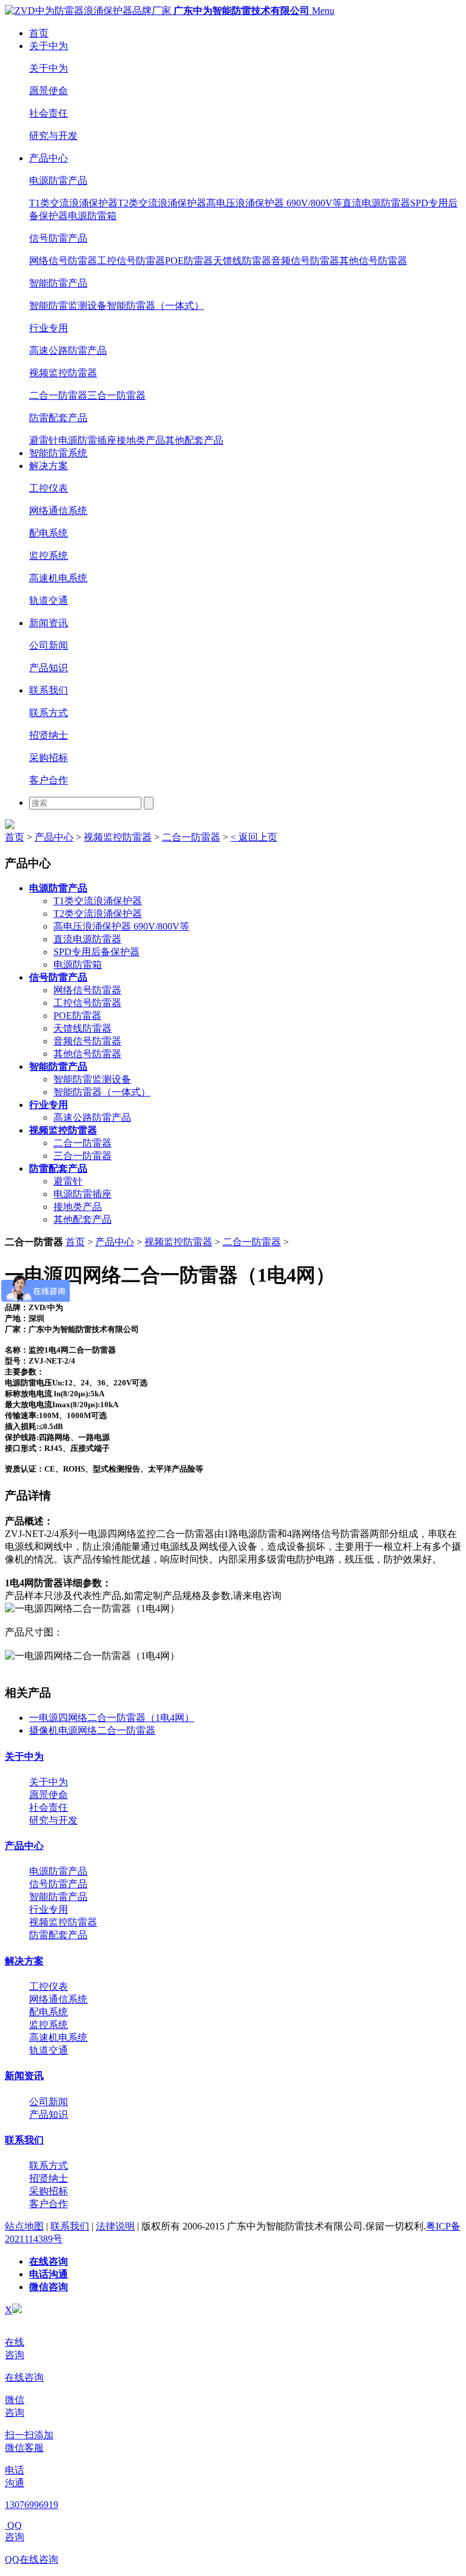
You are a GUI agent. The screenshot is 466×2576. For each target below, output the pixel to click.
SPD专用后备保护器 (96, 952)
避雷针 (44, 440)
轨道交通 (49, 600)
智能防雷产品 (58, 283)
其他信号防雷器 (373, 261)
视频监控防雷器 (63, 373)
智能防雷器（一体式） (155, 306)
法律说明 (115, 2226)
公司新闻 (49, 645)
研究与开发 (53, 136)
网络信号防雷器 (63, 261)
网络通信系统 (58, 511)
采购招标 (49, 758)
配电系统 (49, 533)
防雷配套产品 (58, 418)
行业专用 (49, 328)
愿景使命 (49, 91)
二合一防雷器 (58, 395)
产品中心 (49, 158)
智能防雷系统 (58, 453)
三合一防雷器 (116, 395)
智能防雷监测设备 (68, 306)
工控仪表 (49, 488)
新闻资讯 (49, 623)
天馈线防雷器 (242, 261)
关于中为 (49, 46)
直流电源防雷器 (376, 203)
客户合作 (49, 780)
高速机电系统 (58, 578)
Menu (323, 11)
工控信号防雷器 (131, 261)
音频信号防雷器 (305, 261)
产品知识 (49, 668)
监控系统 (49, 556)
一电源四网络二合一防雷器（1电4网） (112, 1718)
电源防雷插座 (87, 440)
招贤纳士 (49, 735)
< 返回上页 (254, 837)
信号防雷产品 (58, 238)
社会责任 (49, 113)
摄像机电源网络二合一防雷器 (92, 1730)
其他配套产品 (194, 440)
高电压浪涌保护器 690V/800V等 (274, 203)
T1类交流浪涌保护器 (73, 203)
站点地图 (24, 2226)
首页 (39, 33)
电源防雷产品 (58, 181)
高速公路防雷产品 (68, 350)
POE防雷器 (189, 261)
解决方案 (49, 466)
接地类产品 (141, 440)
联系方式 (49, 713)
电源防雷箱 (92, 216)
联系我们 (49, 690)
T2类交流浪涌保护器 (162, 203)
